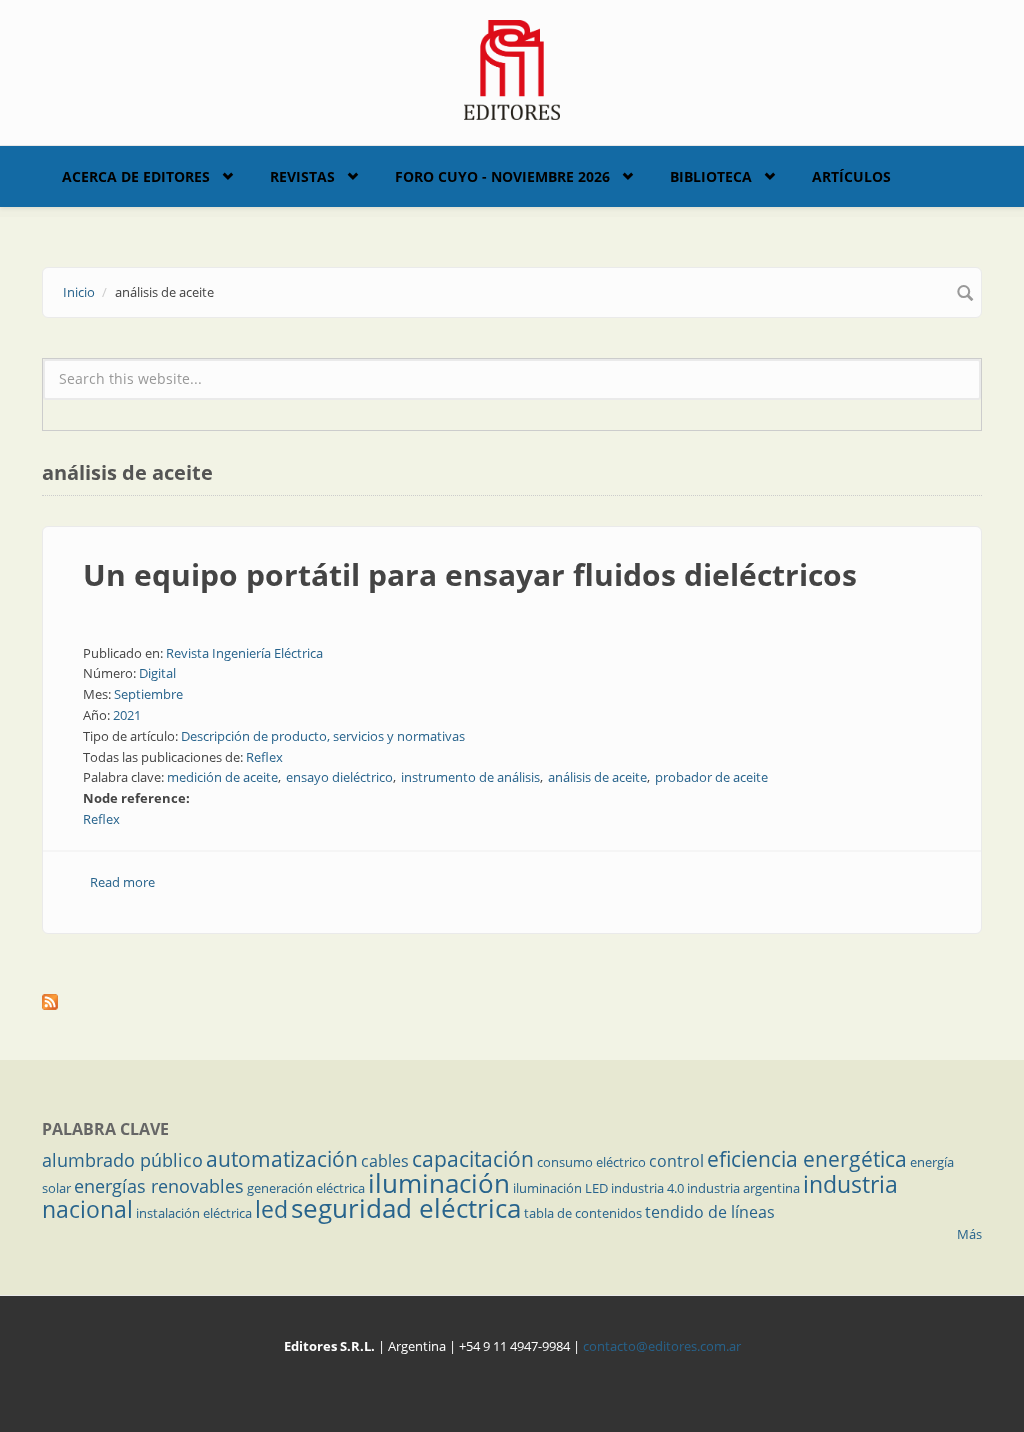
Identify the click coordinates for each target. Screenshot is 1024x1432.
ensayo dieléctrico (339, 777)
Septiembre (148, 694)
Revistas (302, 176)
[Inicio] (512, 68)
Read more (122, 882)
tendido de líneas (710, 1212)
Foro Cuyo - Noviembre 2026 (502, 176)
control (676, 1161)
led (271, 1209)
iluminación (439, 1183)
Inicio (79, 292)
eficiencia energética (807, 1159)
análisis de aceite (597, 777)
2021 (127, 715)
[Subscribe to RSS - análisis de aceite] (512, 1002)
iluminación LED (560, 1188)
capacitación (473, 1159)
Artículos (851, 176)
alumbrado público (122, 1160)
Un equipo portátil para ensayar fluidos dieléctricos (470, 574)
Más (969, 1234)
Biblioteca (711, 176)
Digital (157, 673)
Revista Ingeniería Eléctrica (244, 653)
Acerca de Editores (136, 176)
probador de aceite (711, 777)
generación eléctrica (306, 1188)
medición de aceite (222, 777)
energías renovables (159, 1186)
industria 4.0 (647, 1188)
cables (385, 1161)
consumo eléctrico (591, 1162)
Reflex (264, 757)
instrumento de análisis (470, 777)
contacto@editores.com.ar (662, 1346)
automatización (282, 1159)
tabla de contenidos (583, 1213)
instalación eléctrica (194, 1213)
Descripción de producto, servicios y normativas (323, 736)
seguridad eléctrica (406, 1208)
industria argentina (743, 1188)
